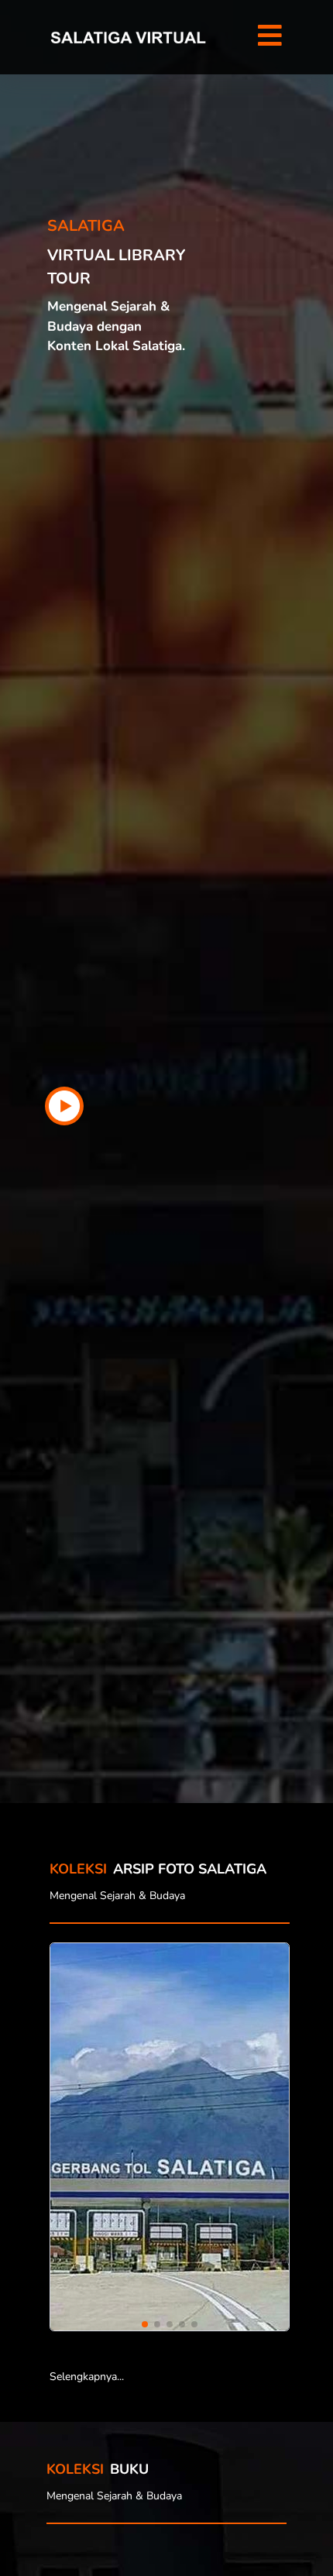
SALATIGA (86, 226)
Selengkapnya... (87, 2377)
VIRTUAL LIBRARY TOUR (116, 267)
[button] (269, 37)
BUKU (129, 2469)
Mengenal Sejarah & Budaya (117, 1896)
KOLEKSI (75, 2469)
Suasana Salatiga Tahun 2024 (162, 2149)
